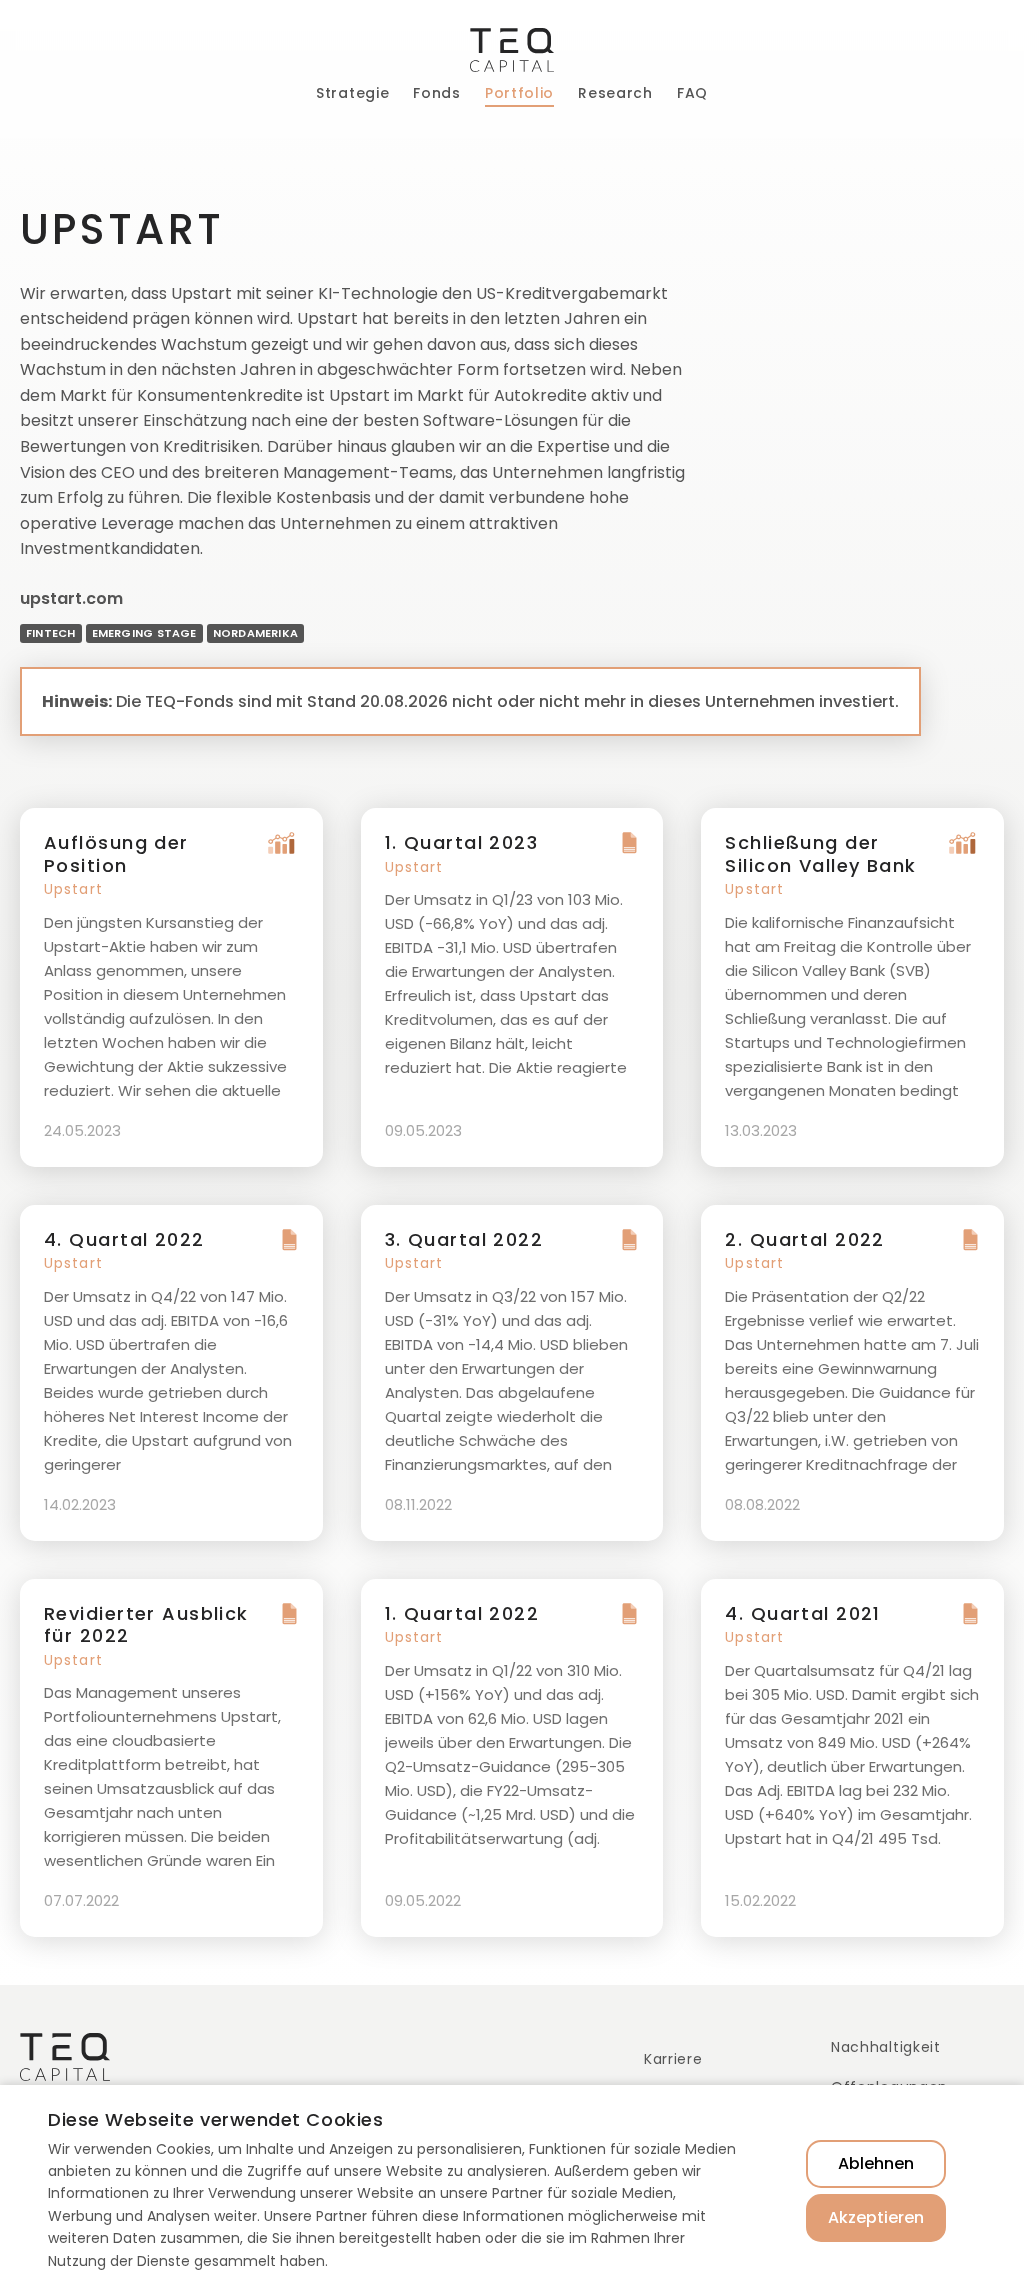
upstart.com (71, 598)
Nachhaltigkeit (886, 2047)
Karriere (673, 2059)
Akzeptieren (876, 2217)
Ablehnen (876, 2163)
